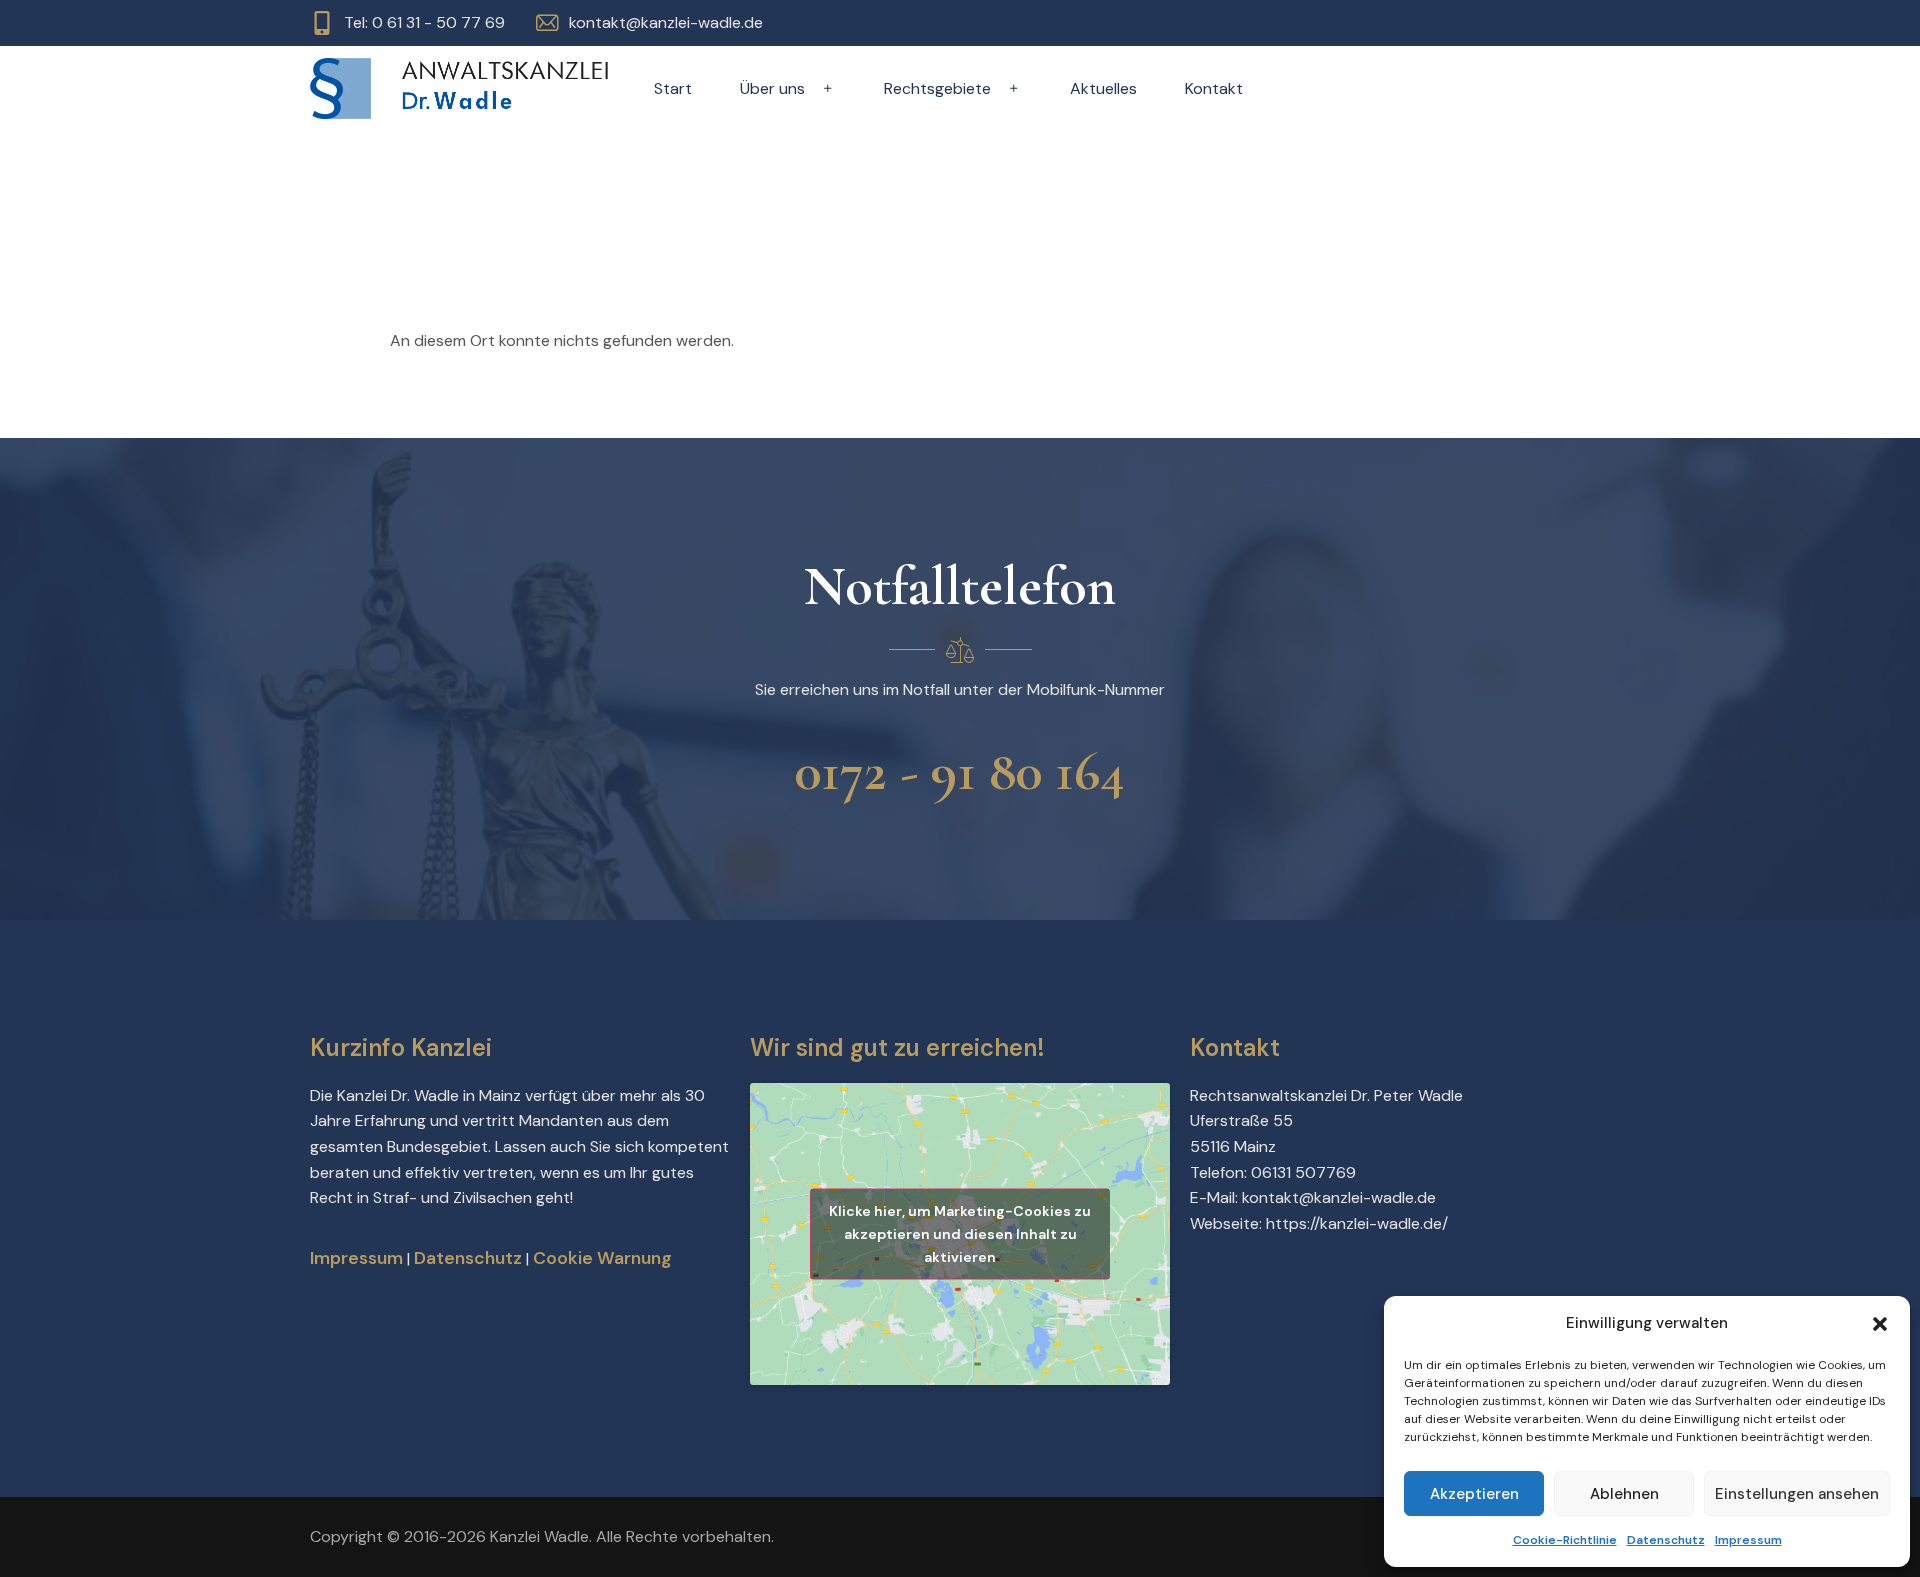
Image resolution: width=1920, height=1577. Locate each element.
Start (673, 88)
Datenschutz (1666, 1540)
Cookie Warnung (602, 1258)
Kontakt (1214, 88)
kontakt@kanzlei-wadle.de (666, 22)
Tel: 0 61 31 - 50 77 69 (424, 22)
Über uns (772, 88)
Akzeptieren (1474, 1494)
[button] (1880, 1324)
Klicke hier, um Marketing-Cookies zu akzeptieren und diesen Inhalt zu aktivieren (960, 1233)
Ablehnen (1624, 1494)
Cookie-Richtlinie (1565, 1540)
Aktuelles (1103, 88)
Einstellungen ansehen (1797, 1494)
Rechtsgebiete (937, 88)
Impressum (1748, 1540)
